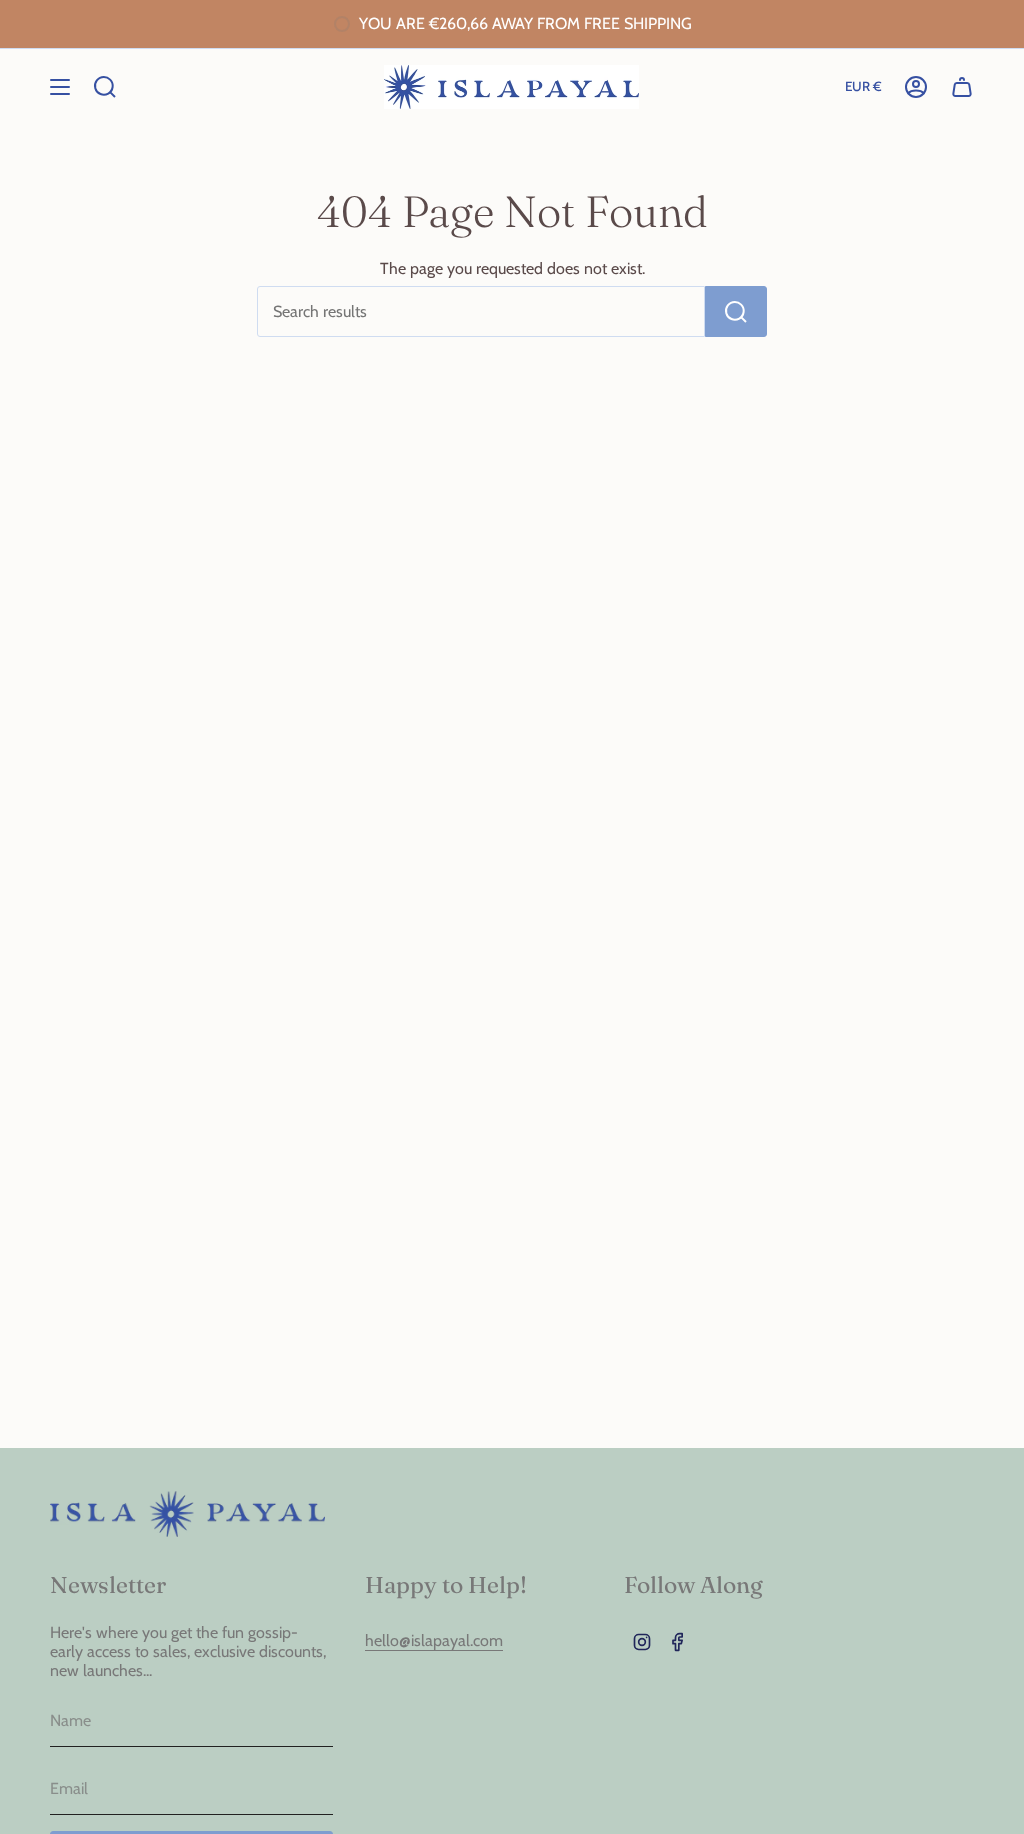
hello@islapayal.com (434, 1640)
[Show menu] (60, 87)
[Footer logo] (187, 1514)
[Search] (736, 311)
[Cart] (962, 87)
